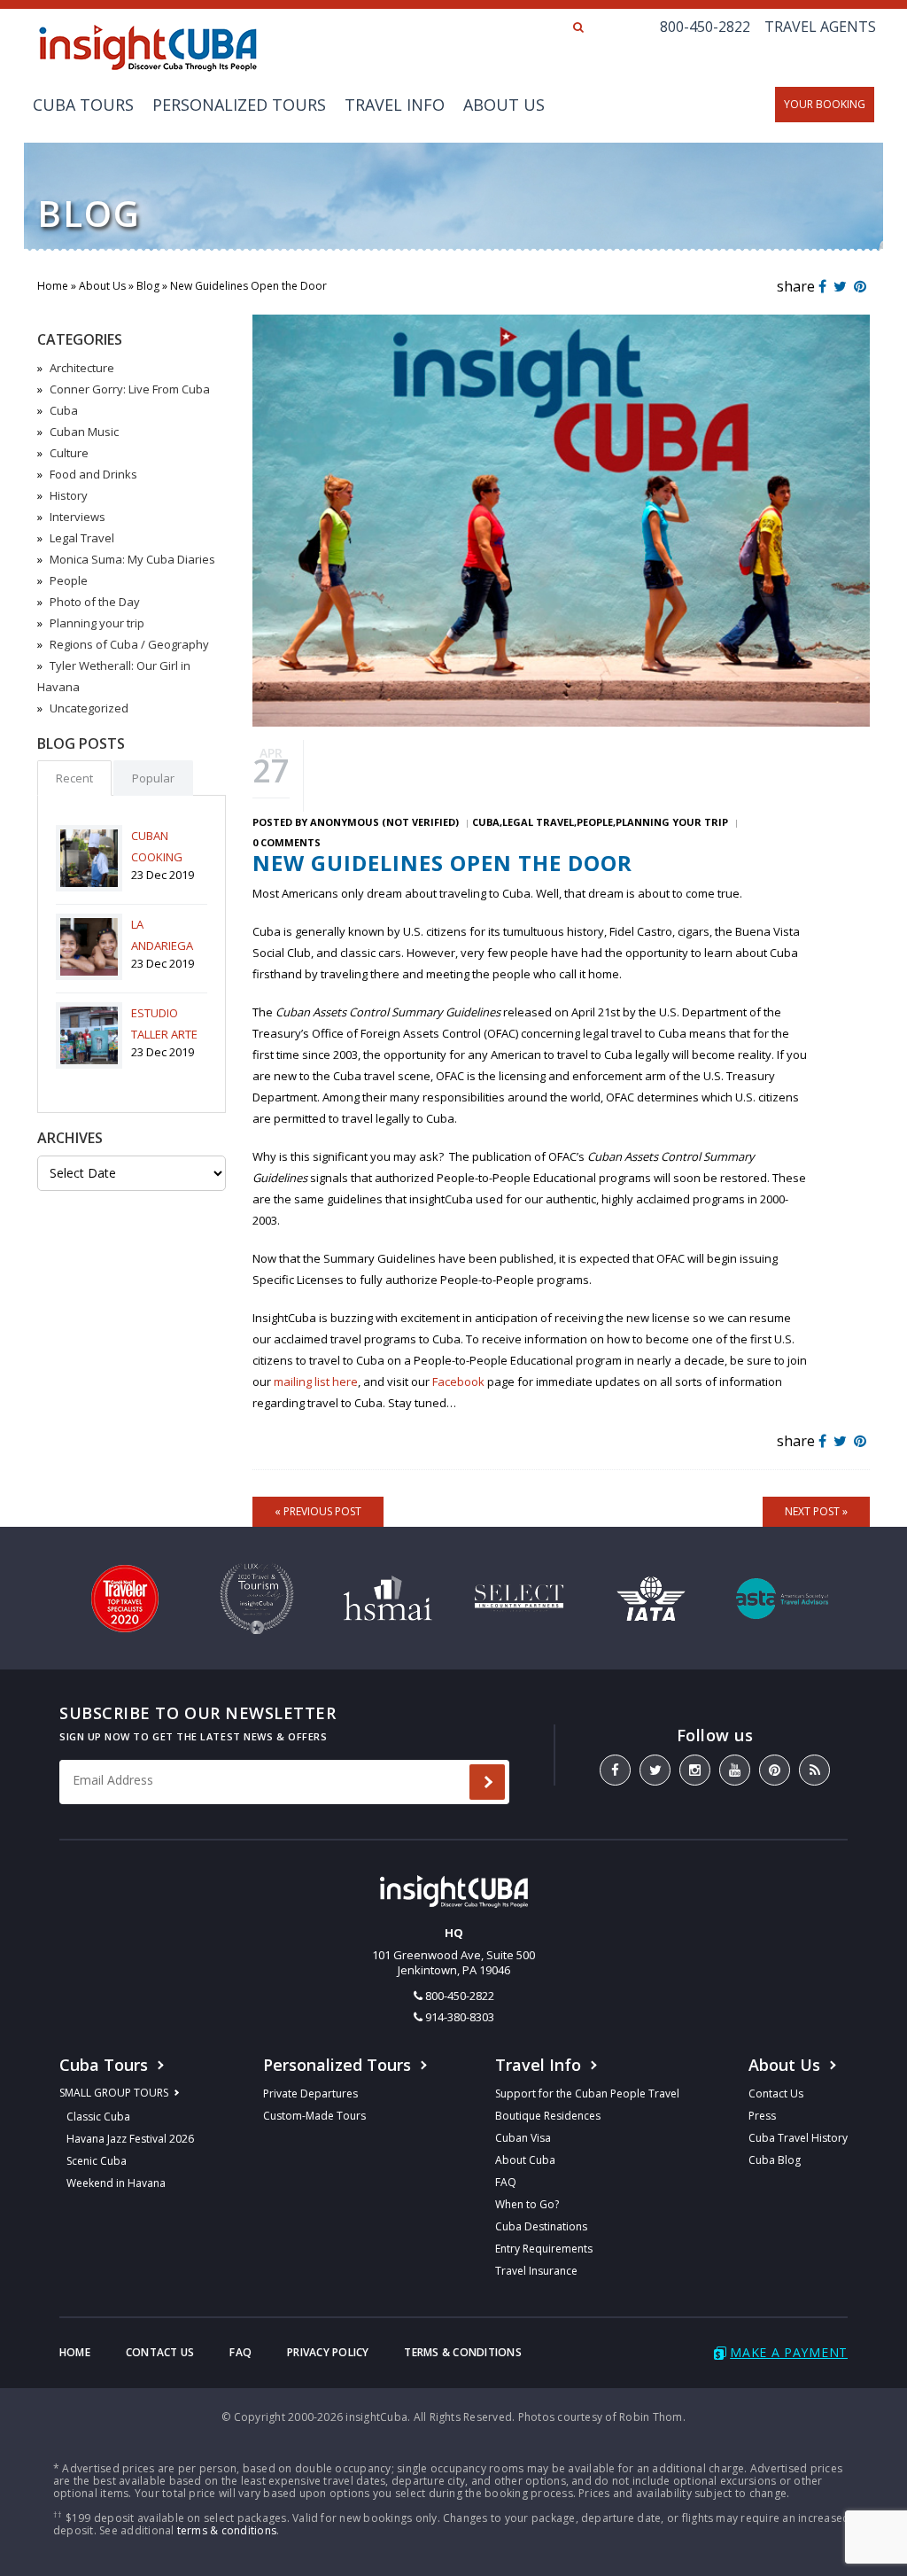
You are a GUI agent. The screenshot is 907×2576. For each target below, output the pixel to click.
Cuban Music (84, 432)
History (69, 495)
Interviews (78, 517)
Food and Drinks (93, 474)
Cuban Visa (523, 2138)
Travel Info (395, 105)
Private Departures (310, 2093)
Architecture (82, 368)
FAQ (506, 2182)
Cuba (64, 410)
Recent (74, 778)
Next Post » (816, 1511)
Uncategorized (89, 708)
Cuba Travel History (798, 2138)
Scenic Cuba (97, 2161)
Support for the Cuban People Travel (587, 2093)
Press (762, 2116)
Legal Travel (82, 538)
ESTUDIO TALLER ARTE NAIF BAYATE (164, 1034)
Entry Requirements (544, 2249)
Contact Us (776, 2093)
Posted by (356, 822)
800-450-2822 (705, 27)
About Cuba (525, 2160)
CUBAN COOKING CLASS (157, 857)
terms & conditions (227, 2530)
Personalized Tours (239, 105)
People (69, 580)
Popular (153, 778)
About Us (504, 105)
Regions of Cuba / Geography (129, 644)
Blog (148, 286)
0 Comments (287, 842)
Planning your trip (97, 623)
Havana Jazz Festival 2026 (130, 2139)
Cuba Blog (775, 2160)
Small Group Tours (114, 2093)
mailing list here (316, 1381)
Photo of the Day (95, 602)
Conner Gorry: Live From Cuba (130, 389)
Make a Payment (789, 2352)
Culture (69, 453)
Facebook (458, 1381)
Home (53, 286)
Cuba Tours (83, 105)
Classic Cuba (98, 2117)
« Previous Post (318, 1511)
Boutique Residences (548, 2116)
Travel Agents (820, 27)
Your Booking (825, 104)
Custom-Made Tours (314, 2116)
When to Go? (527, 2204)
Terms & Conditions (462, 2352)
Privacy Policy (328, 2352)
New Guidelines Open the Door (442, 863)
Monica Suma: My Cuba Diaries (132, 559)
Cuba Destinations (541, 2226)
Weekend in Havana (116, 2183)
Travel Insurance (536, 2271)
